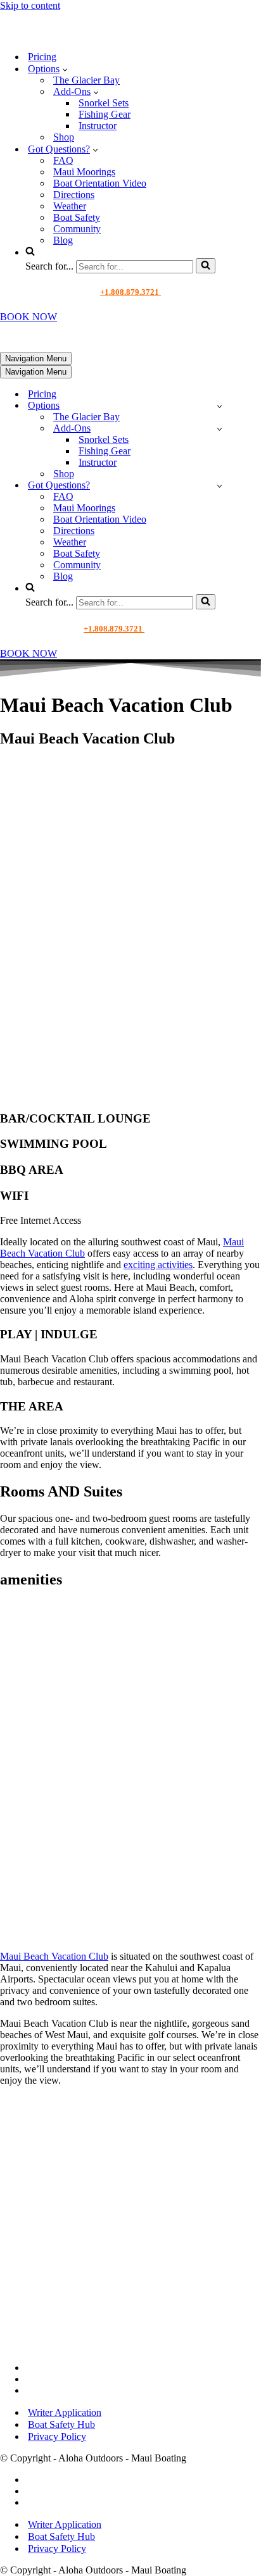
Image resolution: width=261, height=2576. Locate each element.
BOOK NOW (29, 317)
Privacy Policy (57, 2436)
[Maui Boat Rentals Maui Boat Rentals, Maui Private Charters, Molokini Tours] (86, 34)
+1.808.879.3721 (130, 292)
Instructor (98, 126)
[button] (65, 69)
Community (77, 229)
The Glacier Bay (86, 80)
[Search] (206, 266)
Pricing (42, 57)
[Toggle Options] (220, 406)
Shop (64, 137)
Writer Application (65, 2412)
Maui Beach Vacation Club (54, 1956)
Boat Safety (77, 217)
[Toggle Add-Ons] (220, 429)
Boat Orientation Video (100, 183)
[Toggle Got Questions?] (220, 486)
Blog (63, 240)
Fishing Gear (105, 114)
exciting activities (158, 1265)
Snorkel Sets (104, 103)
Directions (74, 195)
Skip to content (30, 5)
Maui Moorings (84, 172)
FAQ (63, 160)
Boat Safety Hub (61, 2424)
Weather (70, 206)
